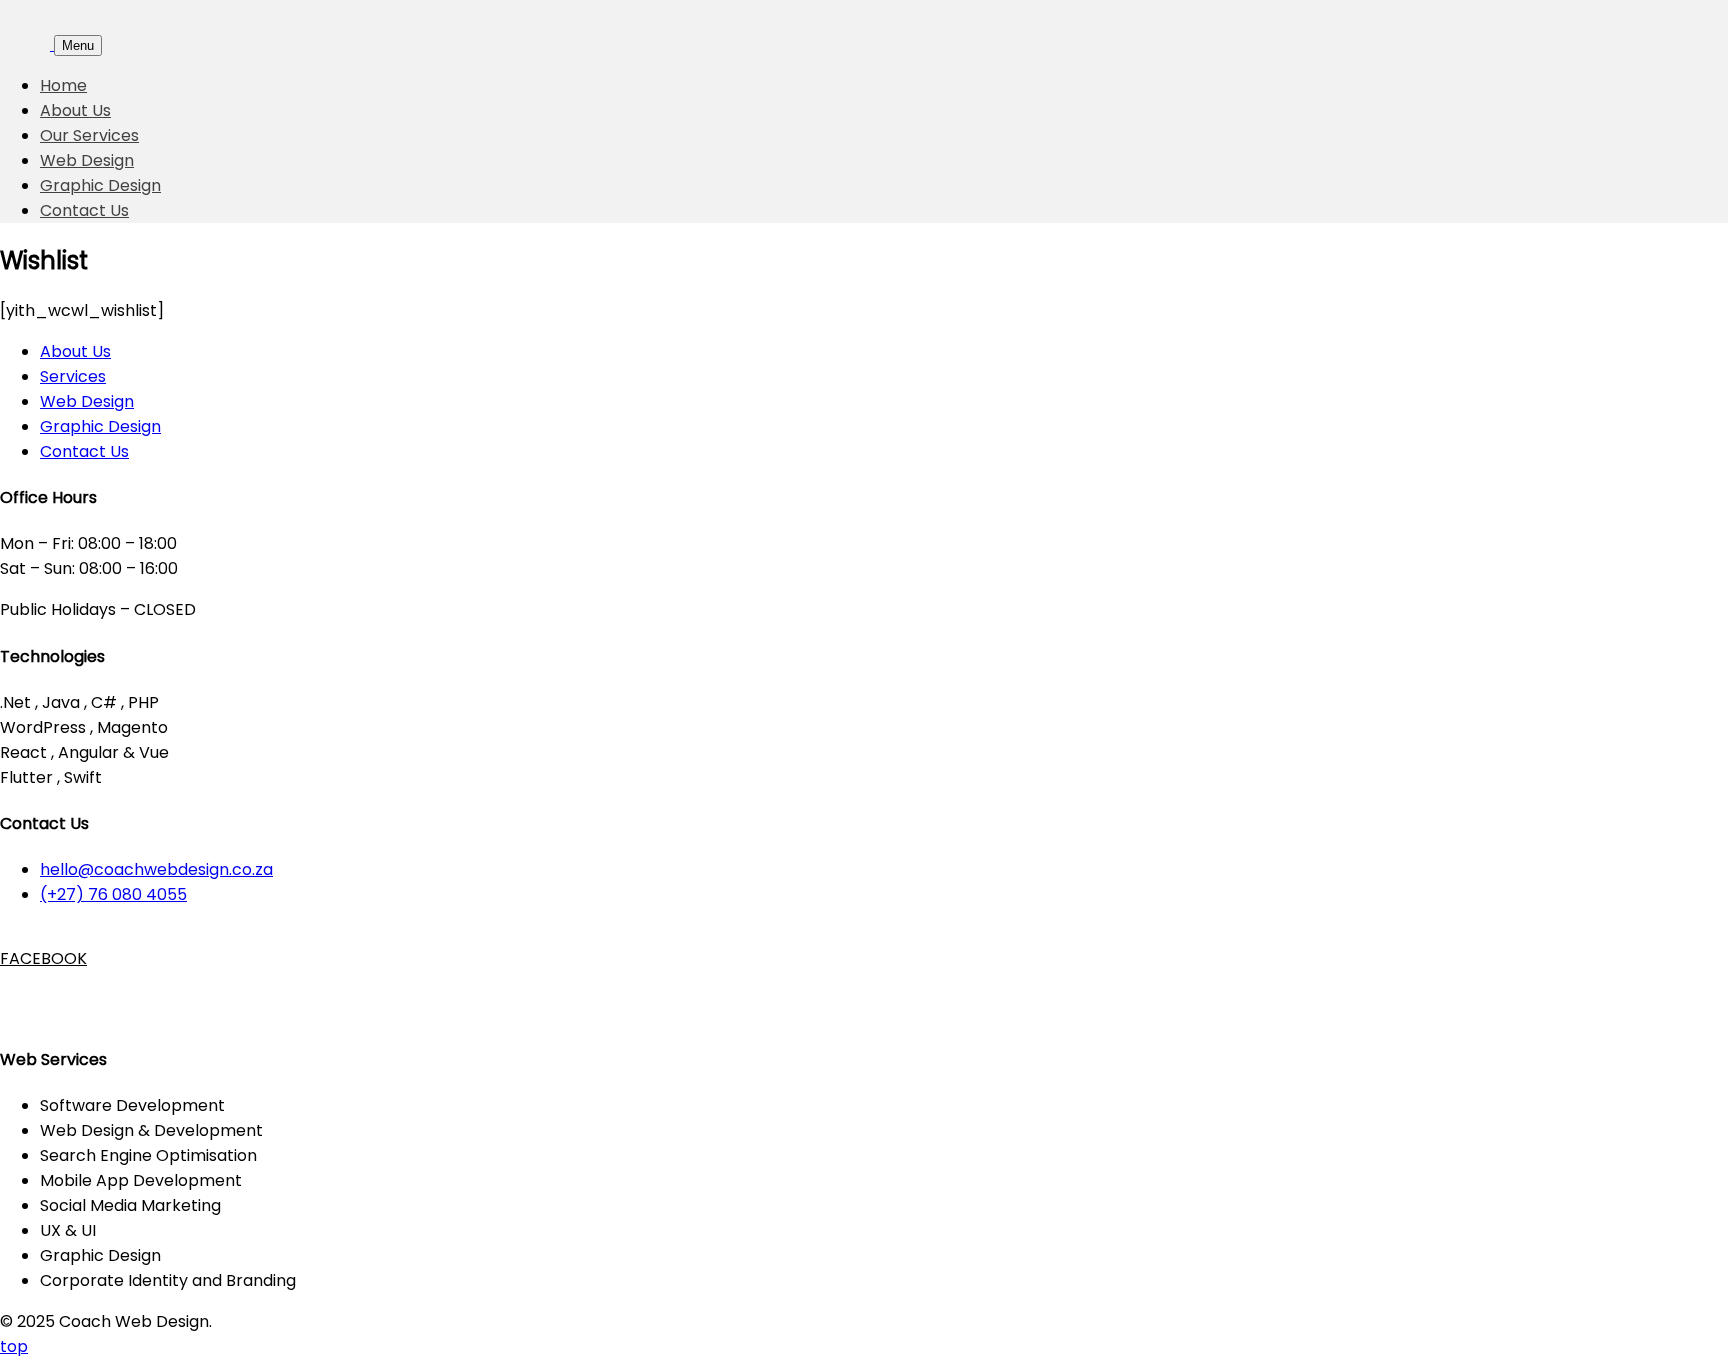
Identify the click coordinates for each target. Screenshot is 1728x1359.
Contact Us (84, 210)
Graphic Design (100, 185)
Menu (78, 45)
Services (73, 376)
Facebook (20, 958)
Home (63, 85)
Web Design (87, 160)
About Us (75, 110)
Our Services (89, 135)
